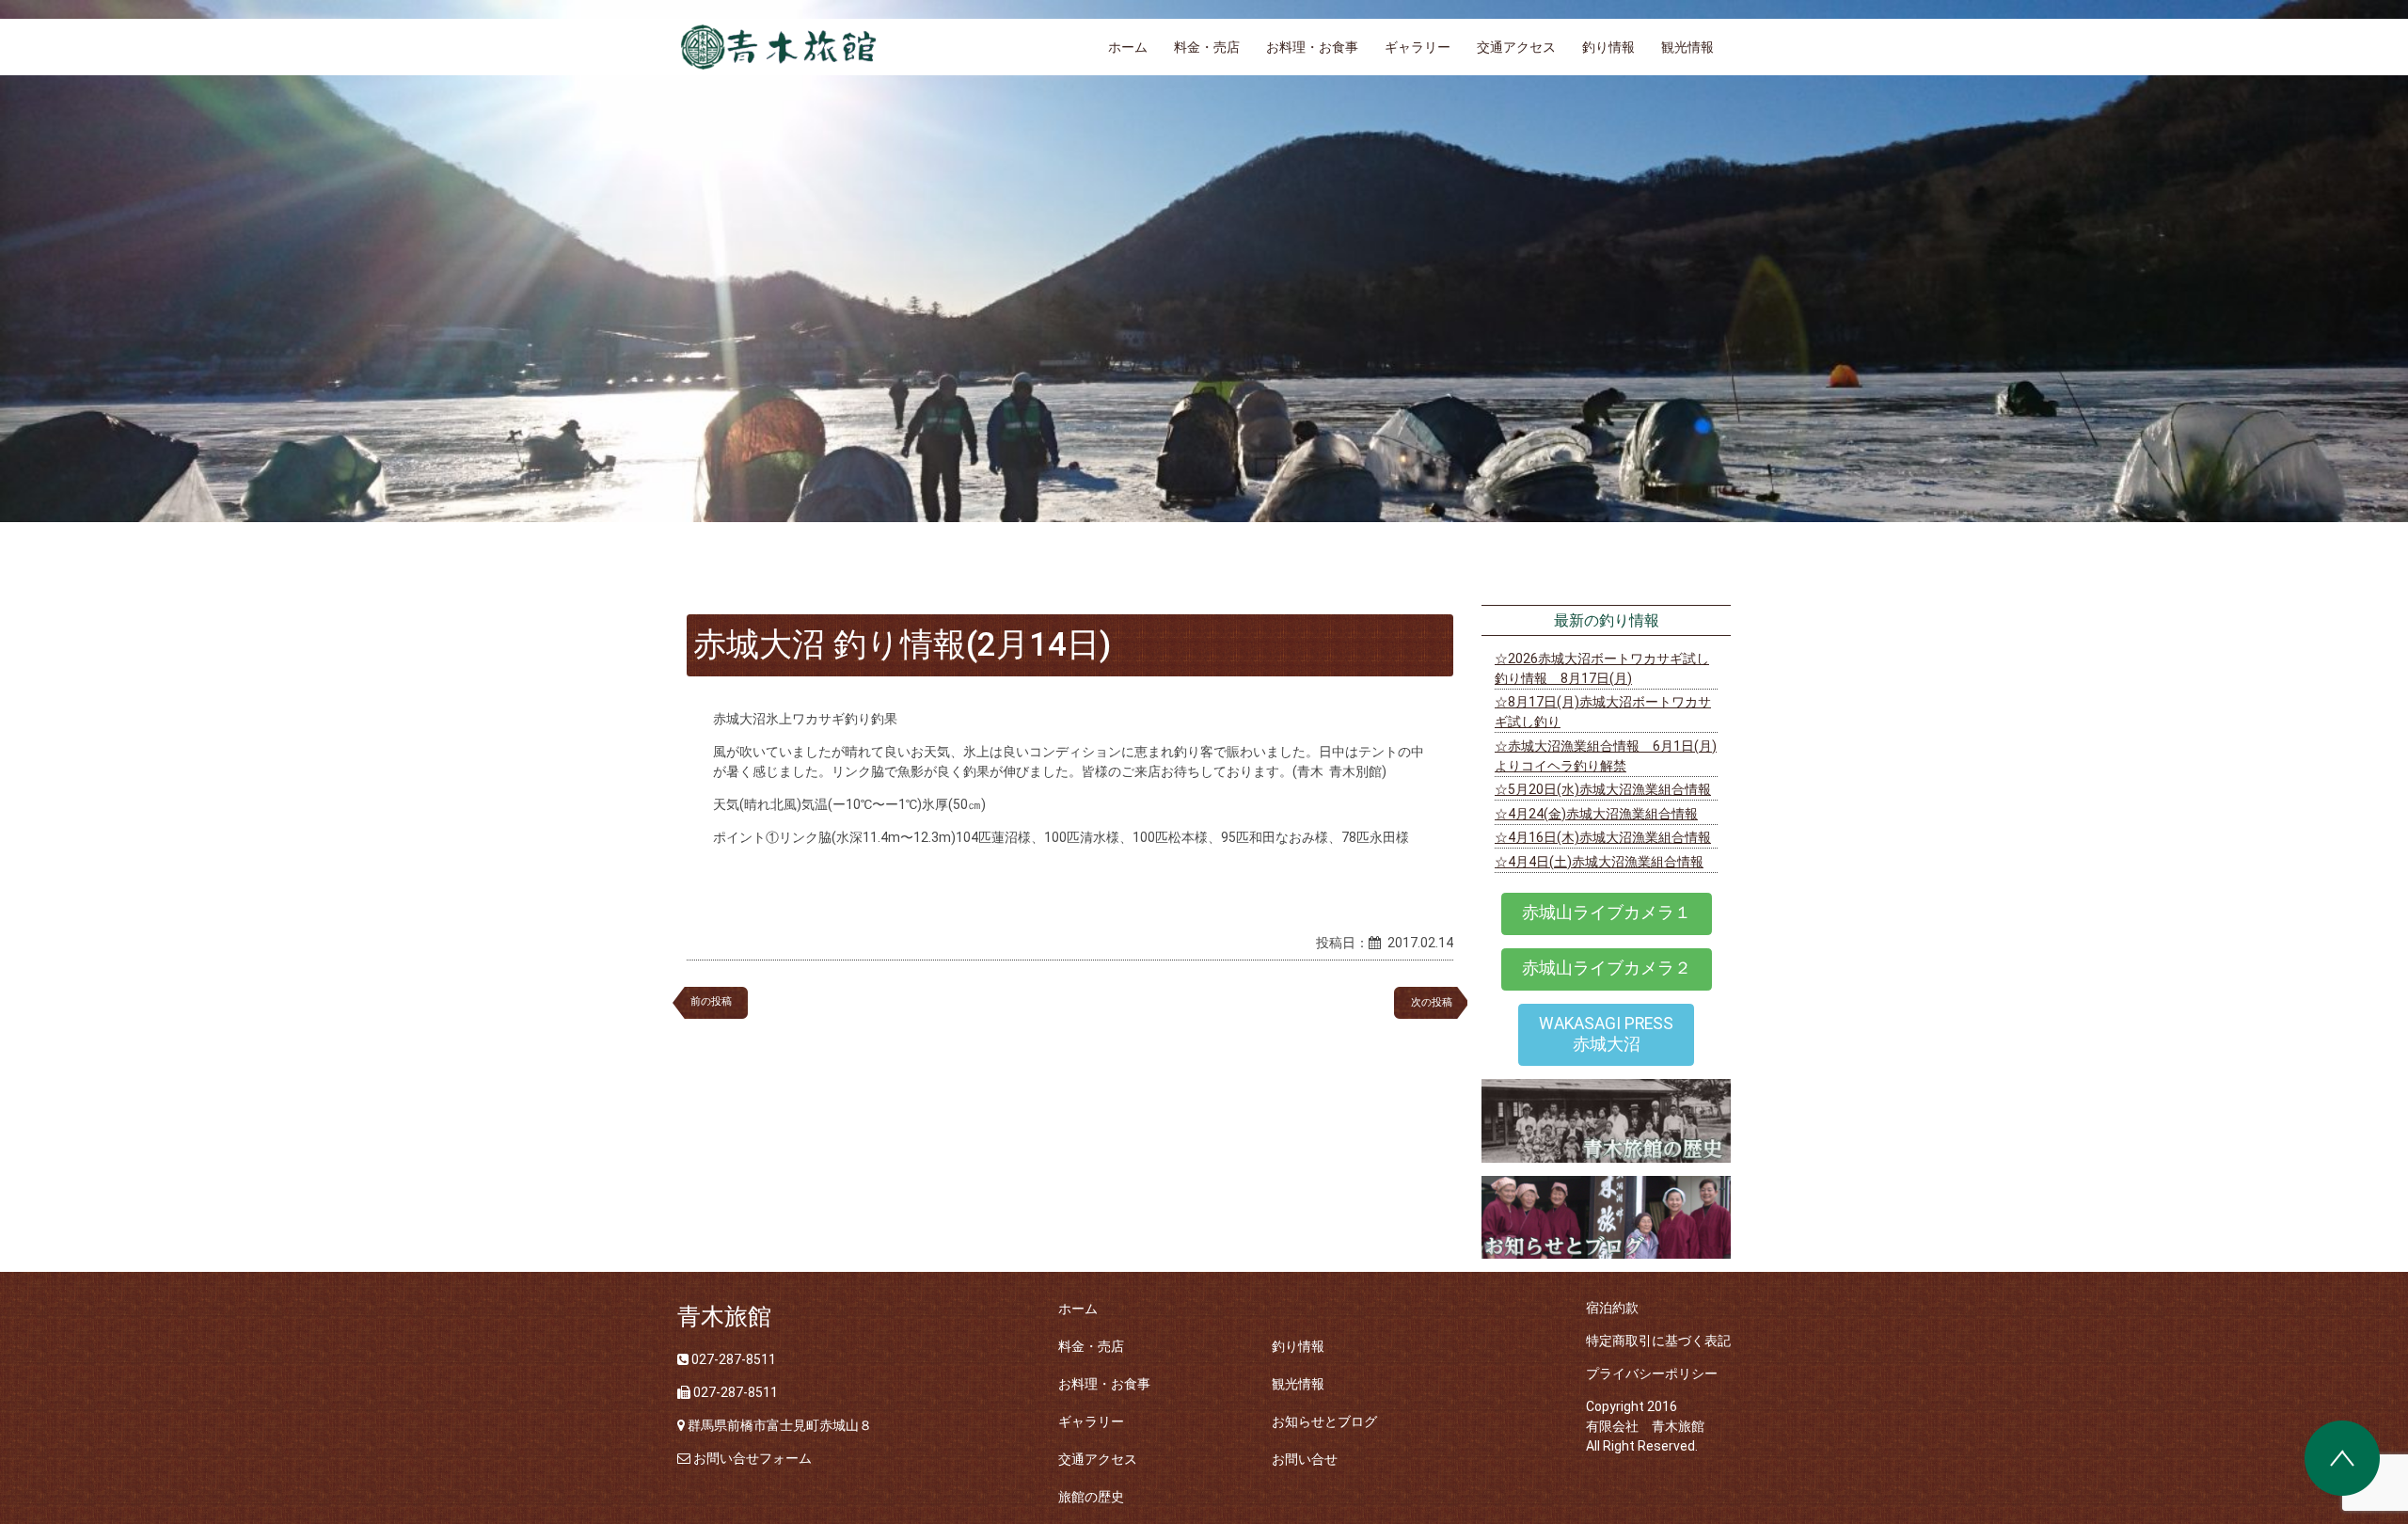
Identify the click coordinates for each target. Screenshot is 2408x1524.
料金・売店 (1207, 47)
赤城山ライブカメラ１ (1607, 913)
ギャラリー (1418, 47)
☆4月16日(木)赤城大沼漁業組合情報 (1603, 837)
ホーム (1128, 47)
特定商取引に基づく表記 (1658, 1341)
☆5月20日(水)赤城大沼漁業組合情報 (1603, 789)
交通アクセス (1516, 47)
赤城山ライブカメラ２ (1607, 968)
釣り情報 (1608, 47)
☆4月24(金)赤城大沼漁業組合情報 (1596, 814)
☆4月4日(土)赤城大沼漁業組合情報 (1599, 862)
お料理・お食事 (1312, 47)
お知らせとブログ (1324, 1421)
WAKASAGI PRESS (1606, 1034)
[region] (1204, 261)
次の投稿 (1437, 1002)
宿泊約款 (1612, 1308)
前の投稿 (711, 1001)
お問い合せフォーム (752, 1458)
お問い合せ (1305, 1459)
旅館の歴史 (1091, 1497)
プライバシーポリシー (1652, 1373)
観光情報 (1687, 47)
